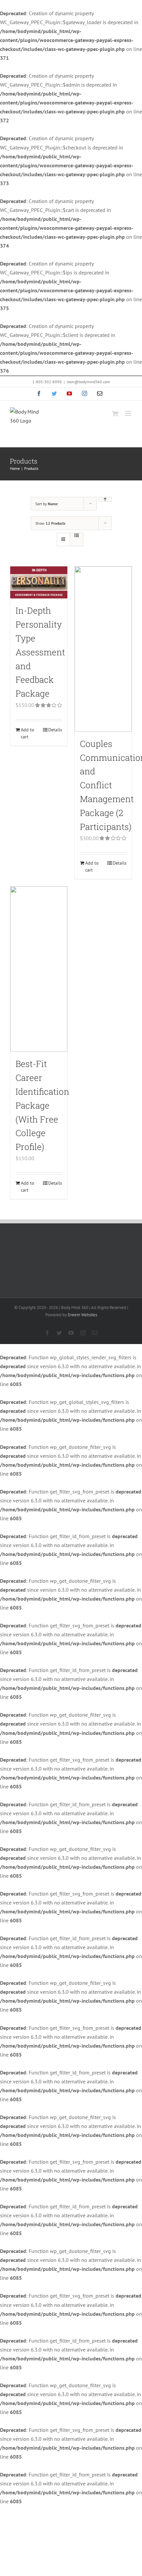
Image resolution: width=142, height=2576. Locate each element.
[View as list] (76, 535)
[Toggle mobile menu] (129, 413)
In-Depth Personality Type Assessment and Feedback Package (40, 652)
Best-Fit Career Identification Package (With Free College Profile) (42, 1105)
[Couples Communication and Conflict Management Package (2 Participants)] (103, 649)
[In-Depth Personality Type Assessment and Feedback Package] (39, 582)
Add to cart (28, 733)
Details (55, 730)
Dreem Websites (82, 1315)
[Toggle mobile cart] (115, 413)
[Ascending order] (105, 499)
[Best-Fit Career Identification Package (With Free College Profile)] (39, 969)
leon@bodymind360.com (88, 382)
